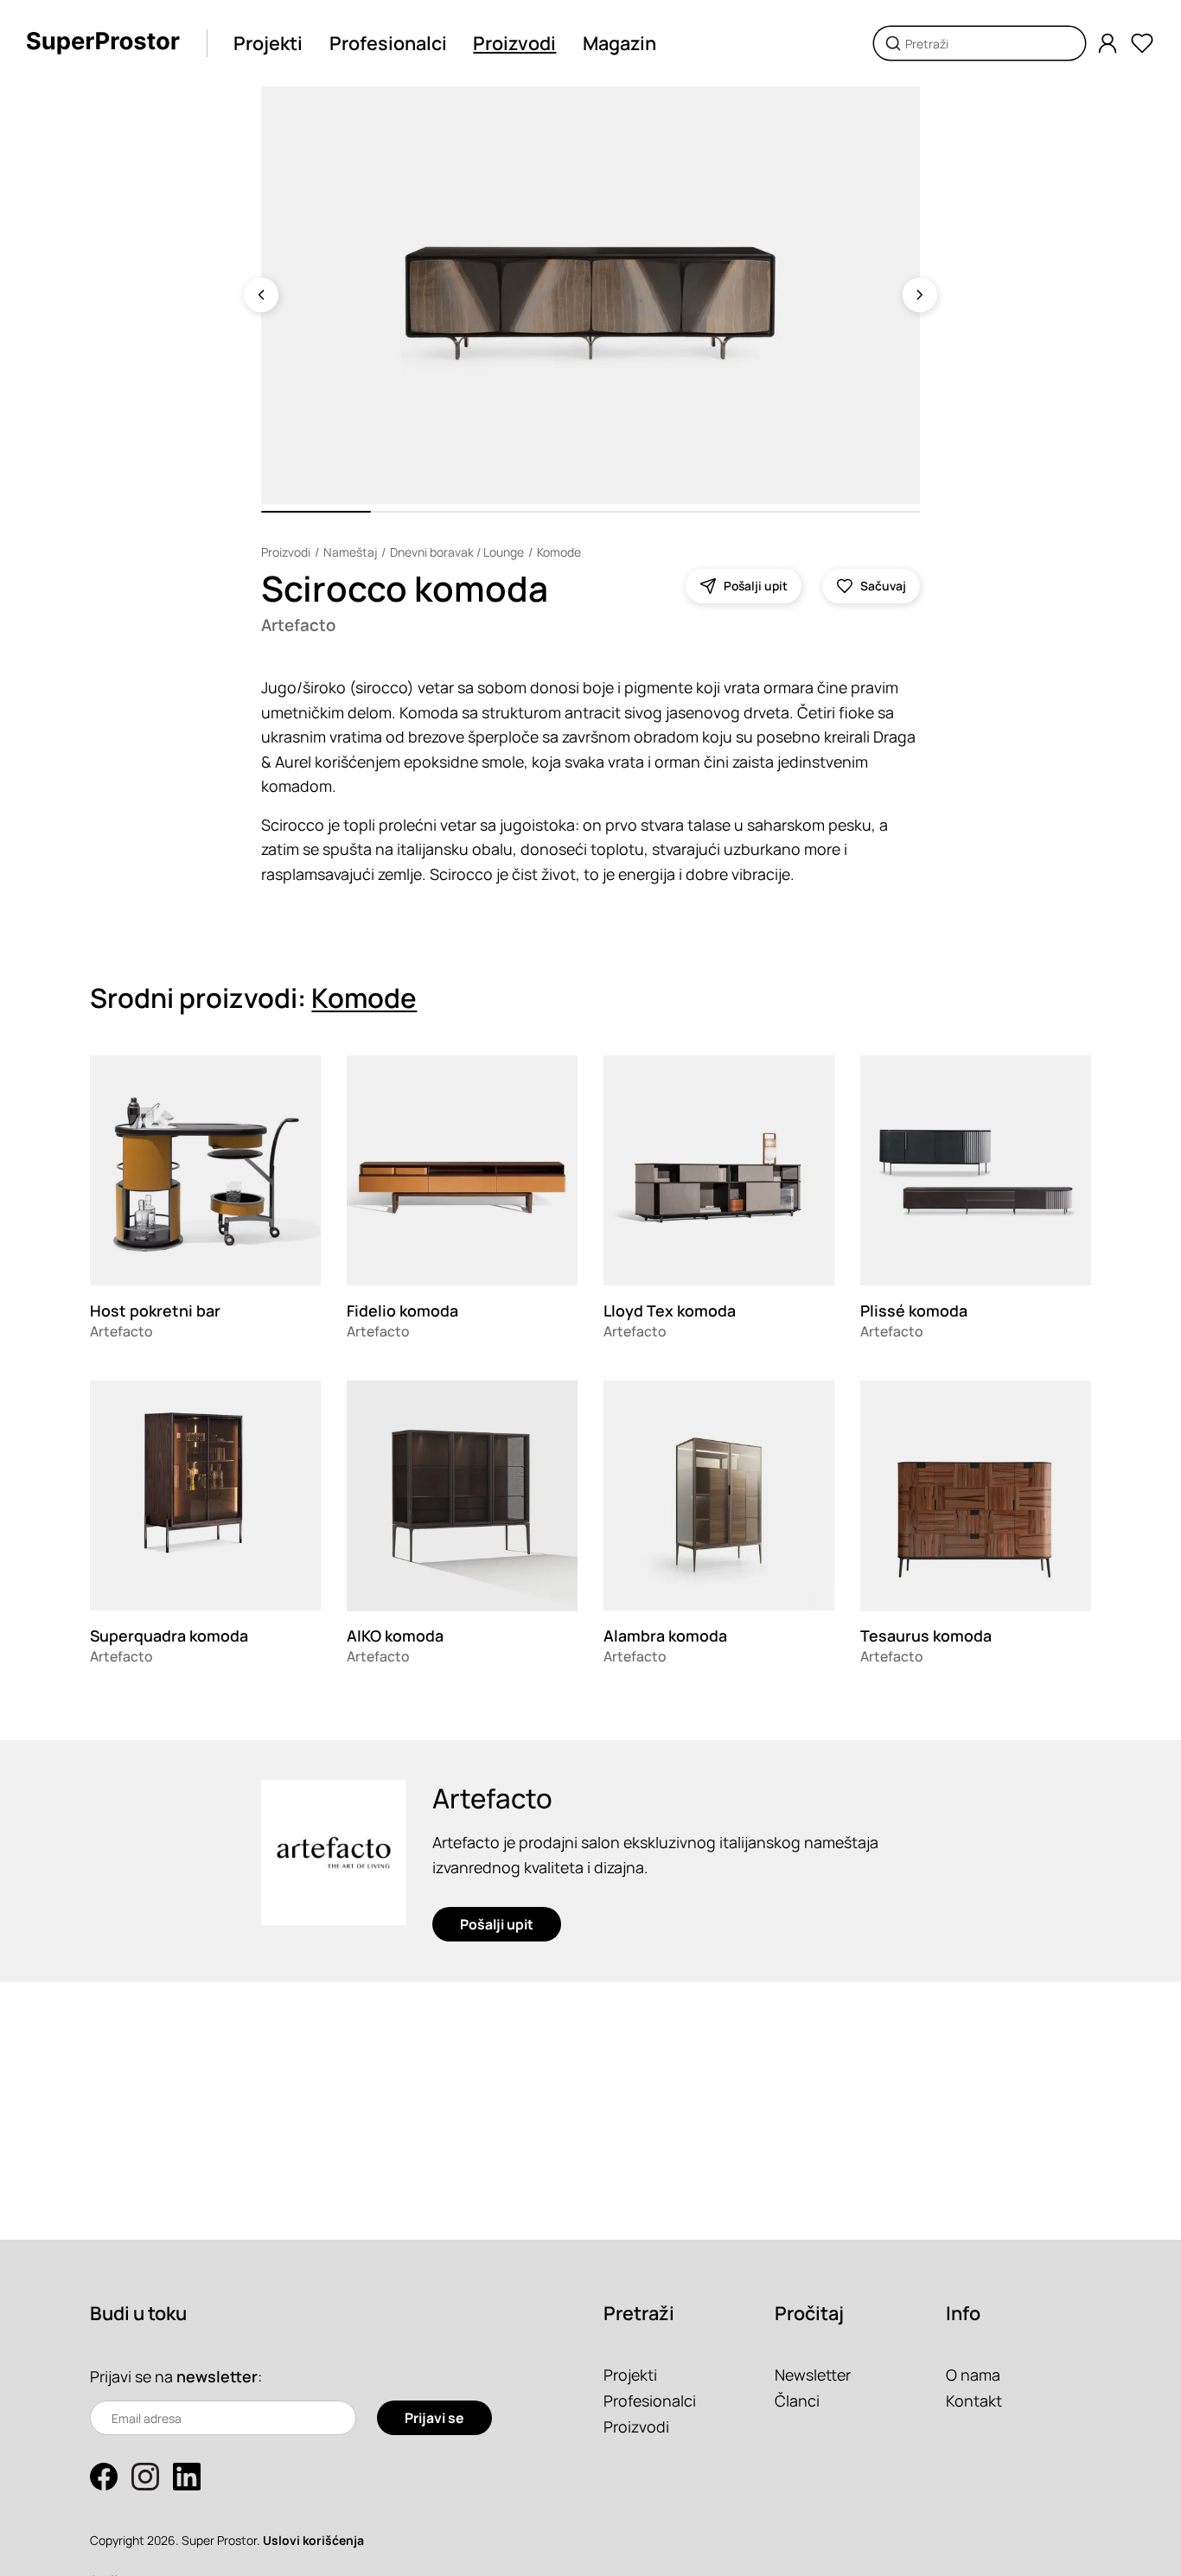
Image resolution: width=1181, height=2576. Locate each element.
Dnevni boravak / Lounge (457, 552)
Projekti (268, 43)
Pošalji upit (497, 1924)
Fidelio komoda (402, 1310)
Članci (797, 2401)
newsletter (217, 2376)
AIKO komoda (395, 1636)
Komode (559, 552)
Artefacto (298, 625)
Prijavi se (434, 2418)
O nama (973, 2375)
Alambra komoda (665, 1636)
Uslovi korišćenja (313, 2540)
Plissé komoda (914, 1310)
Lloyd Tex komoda (670, 1310)
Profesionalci (388, 43)
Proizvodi (514, 43)
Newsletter (813, 2375)
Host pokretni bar (155, 1310)
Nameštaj (350, 552)
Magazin (619, 43)
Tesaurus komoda (926, 1636)
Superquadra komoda (169, 1636)
